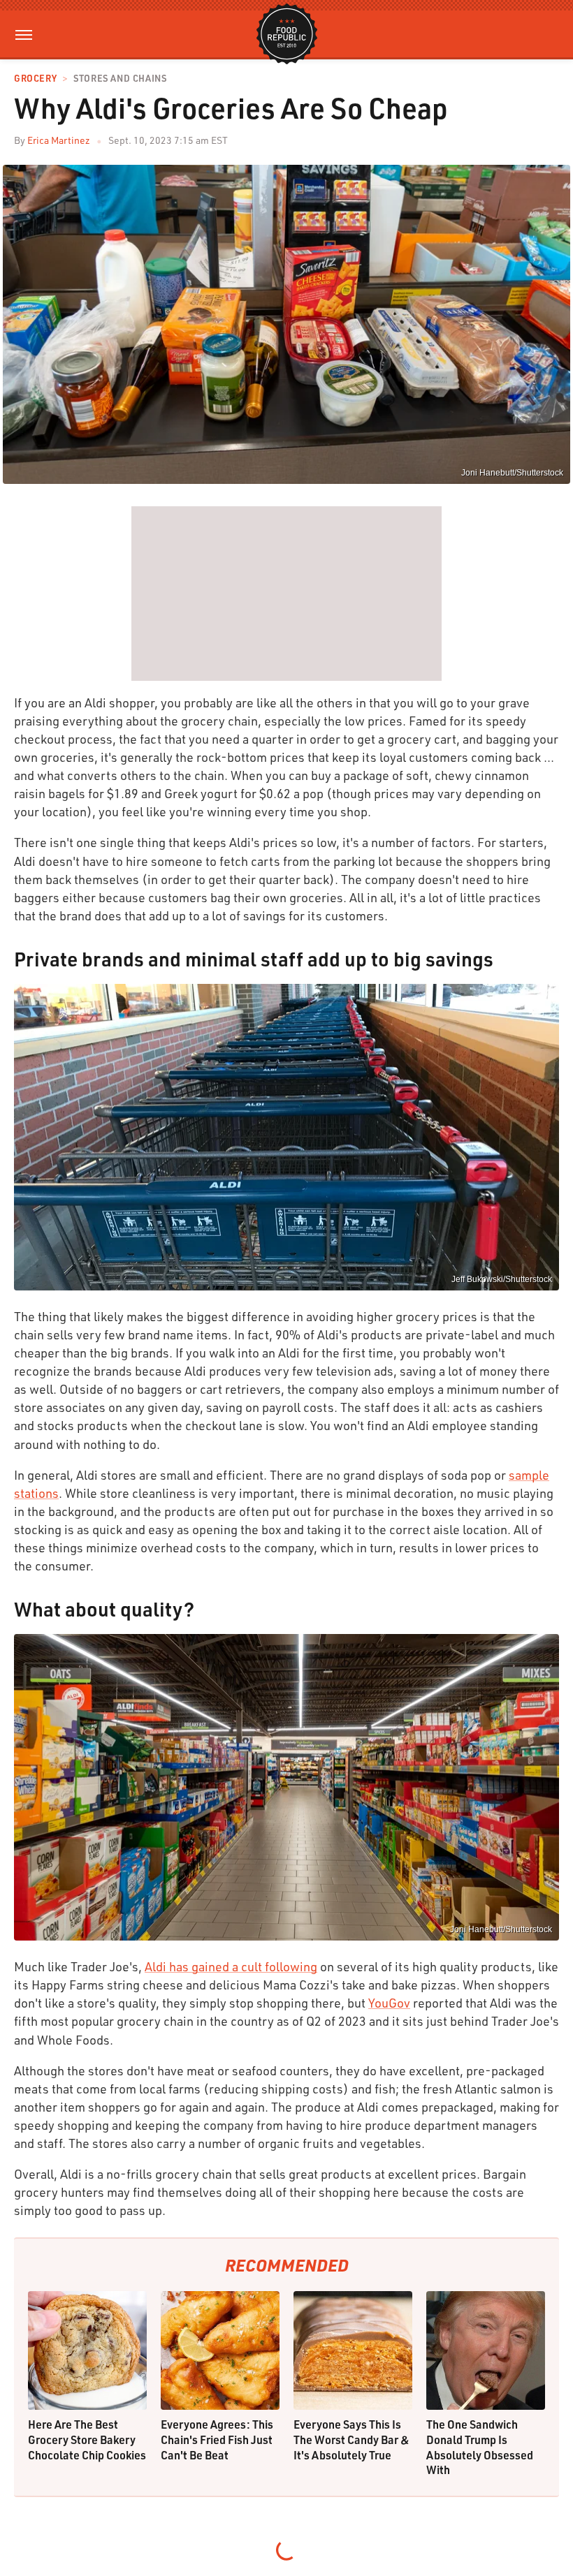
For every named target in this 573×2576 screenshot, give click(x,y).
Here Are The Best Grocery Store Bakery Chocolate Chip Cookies (87, 2439)
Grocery (35, 79)
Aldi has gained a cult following (231, 1966)
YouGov (389, 2003)
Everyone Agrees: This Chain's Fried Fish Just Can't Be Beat (217, 2439)
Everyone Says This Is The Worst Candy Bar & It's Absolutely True (351, 2439)
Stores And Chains (120, 79)
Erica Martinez (59, 140)
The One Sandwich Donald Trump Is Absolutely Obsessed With (480, 2447)
